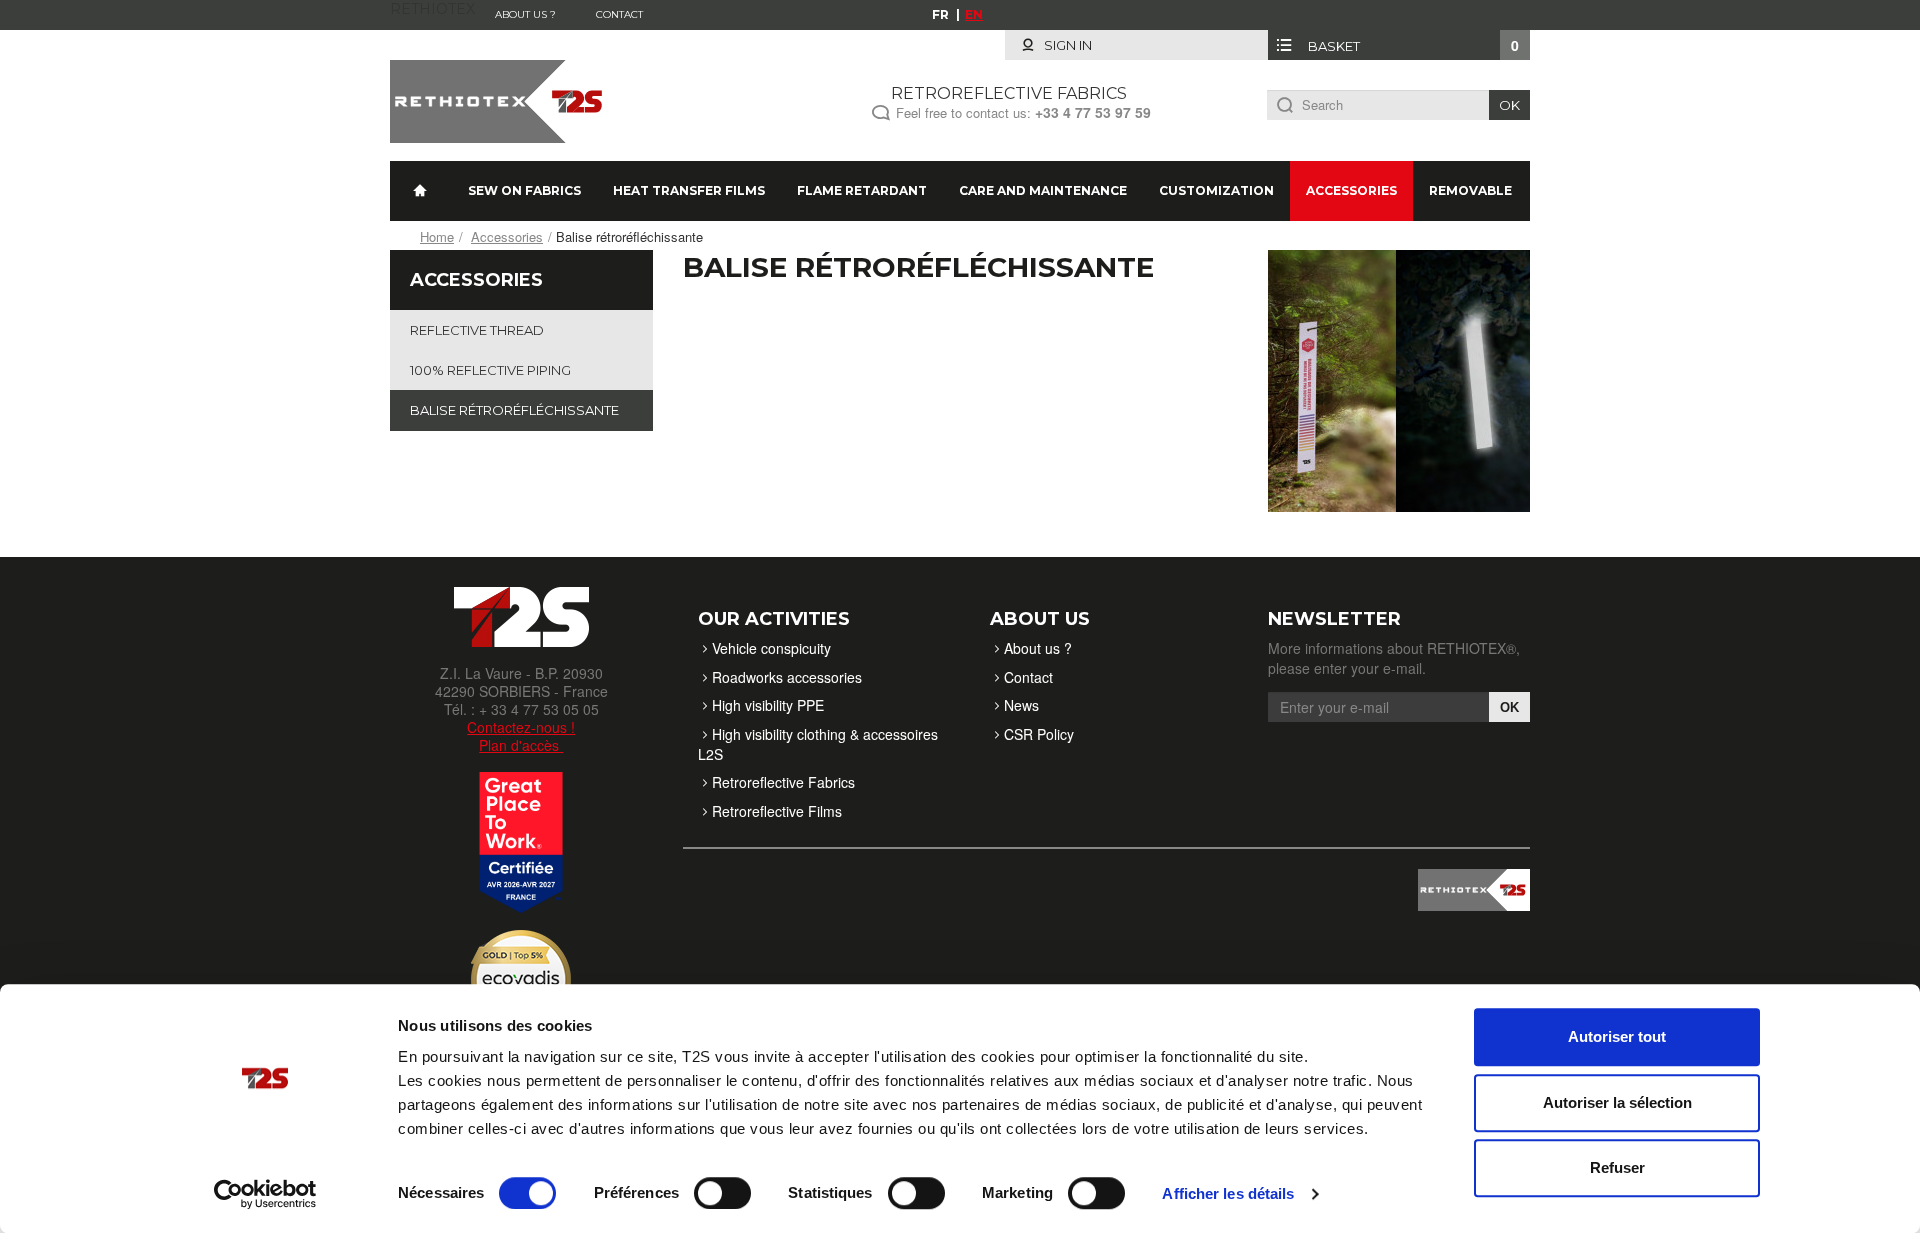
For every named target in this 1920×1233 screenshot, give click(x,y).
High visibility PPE (768, 705)
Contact (619, 14)
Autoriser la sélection (1617, 1102)
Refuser (1617, 1167)
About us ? (525, 14)
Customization (1216, 190)
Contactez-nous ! (521, 727)
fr (940, 14)
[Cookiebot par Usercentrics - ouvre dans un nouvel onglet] (265, 1194)
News (1021, 705)
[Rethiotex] (500, 99)
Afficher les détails (1228, 1193)
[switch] (722, 1193)
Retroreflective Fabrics (783, 782)
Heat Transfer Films (689, 190)
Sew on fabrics (524, 190)
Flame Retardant (862, 190)
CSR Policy (1039, 734)
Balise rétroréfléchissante (514, 410)
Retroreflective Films (777, 811)
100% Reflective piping (490, 370)
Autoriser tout (1617, 1036)
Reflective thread (477, 330)
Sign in (1066, 45)
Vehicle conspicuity (771, 648)
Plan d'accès (521, 745)
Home (437, 236)
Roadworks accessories (787, 677)
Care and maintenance (1043, 190)
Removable (1470, 190)
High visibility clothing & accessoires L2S (818, 744)
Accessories (1351, 190)
